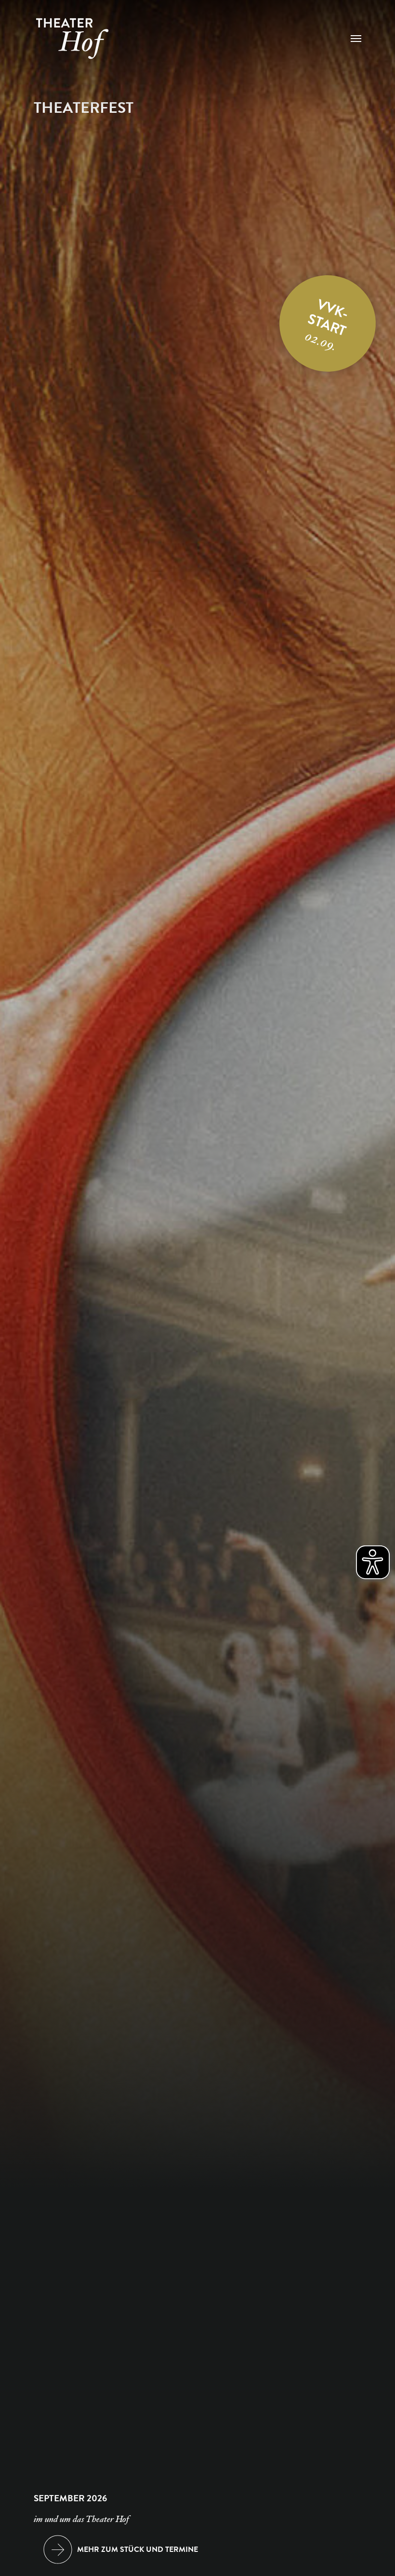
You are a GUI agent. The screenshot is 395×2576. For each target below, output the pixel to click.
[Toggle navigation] (356, 39)
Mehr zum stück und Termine (138, 2549)
